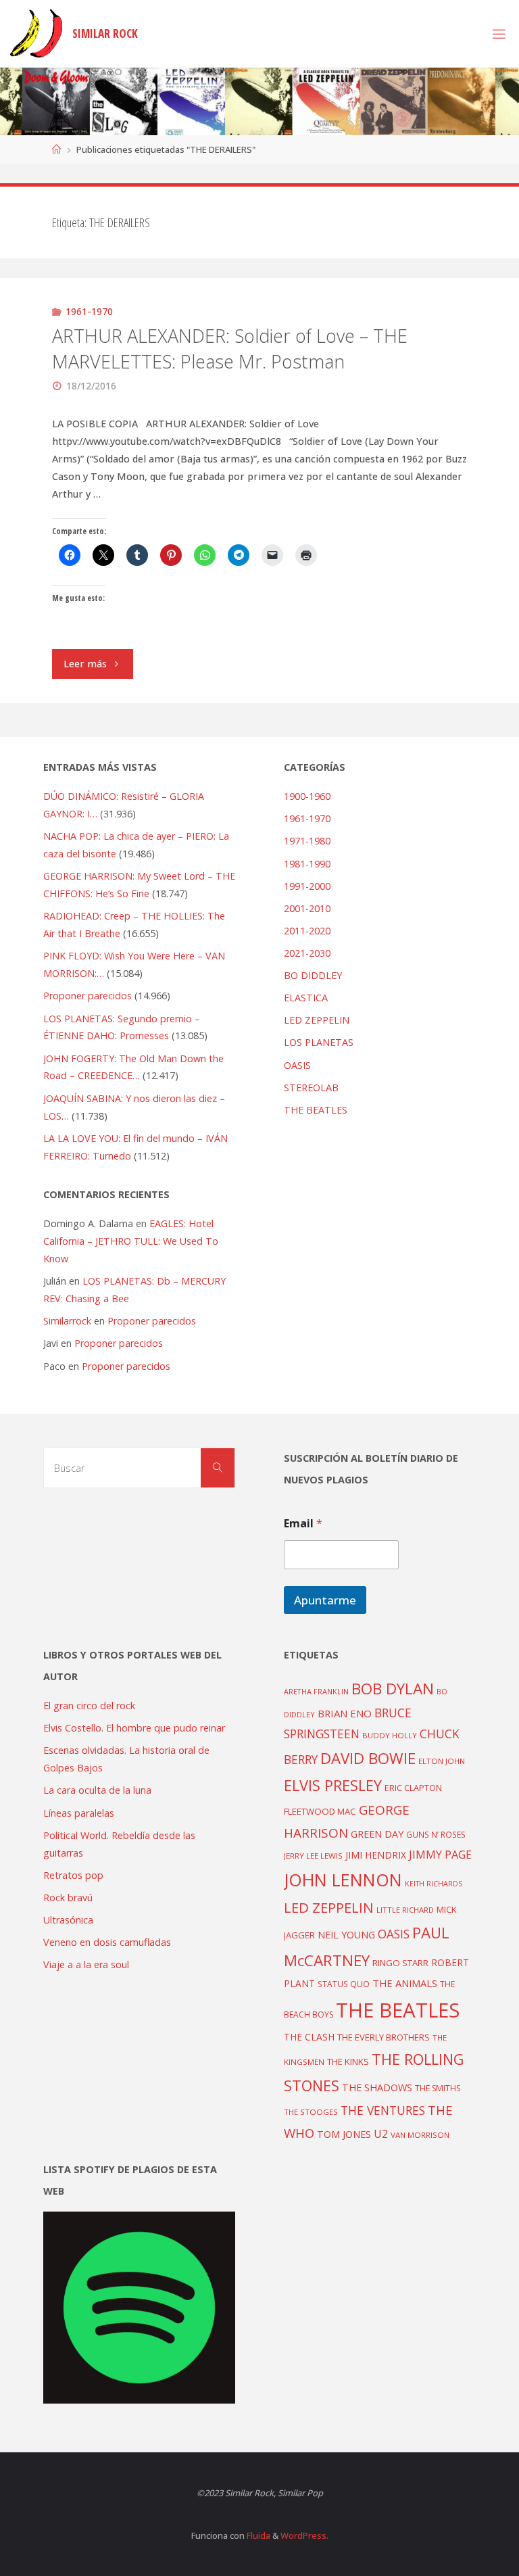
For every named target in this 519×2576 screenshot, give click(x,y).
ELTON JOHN (442, 1761)
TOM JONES (344, 2134)
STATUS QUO (344, 1984)
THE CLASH (309, 2037)
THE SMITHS (438, 2088)
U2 (381, 2134)
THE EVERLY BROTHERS (384, 2037)
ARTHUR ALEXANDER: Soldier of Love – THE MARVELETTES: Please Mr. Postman (230, 349)
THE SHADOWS (377, 2088)
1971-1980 (307, 841)
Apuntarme (325, 1600)
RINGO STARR (400, 1963)
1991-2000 (307, 886)
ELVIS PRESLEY (333, 1785)
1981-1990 (307, 864)
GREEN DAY (377, 1834)
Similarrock (67, 1321)
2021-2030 (307, 953)
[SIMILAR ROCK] (36, 33)
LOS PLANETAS (319, 1042)
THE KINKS (348, 2061)
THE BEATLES (316, 1110)
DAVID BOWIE (368, 1758)
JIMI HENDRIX (376, 1855)
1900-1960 (307, 796)
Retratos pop (73, 1875)
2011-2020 (307, 931)
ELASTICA (306, 998)
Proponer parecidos (152, 1321)
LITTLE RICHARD (405, 1910)
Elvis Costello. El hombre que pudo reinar (134, 1728)
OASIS (297, 1065)
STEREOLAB (311, 1088)
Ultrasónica (68, 1920)
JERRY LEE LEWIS (313, 1856)
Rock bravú (68, 1898)
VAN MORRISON (420, 2135)
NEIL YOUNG (346, 1935)
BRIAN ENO (345, 1713)
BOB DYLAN (393, 1689)
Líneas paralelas (79, 1813)
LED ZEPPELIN (317, 1020)
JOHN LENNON (343, 1880)
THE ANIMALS (405, 1983)
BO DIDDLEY (313, 975)
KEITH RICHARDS (434, 1884)
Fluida (257, 2535)
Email (303, 1524)
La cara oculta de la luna (97, 1790)
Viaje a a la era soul (86, 1964)
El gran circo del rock (89, 1706)
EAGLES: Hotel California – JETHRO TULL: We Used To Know (131, 1241)
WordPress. (304, 2535)
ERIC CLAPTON (413, 1788)
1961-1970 (89, 311)
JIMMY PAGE (440, 1855)
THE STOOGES (311, 2112)
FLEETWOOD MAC (320, 1811)
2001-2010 (307, 908)
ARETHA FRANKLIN (316, 1691)
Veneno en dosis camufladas (107, 1942)
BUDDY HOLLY (390, 1735)
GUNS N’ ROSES (436, 1834)
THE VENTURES (383, 2110)
